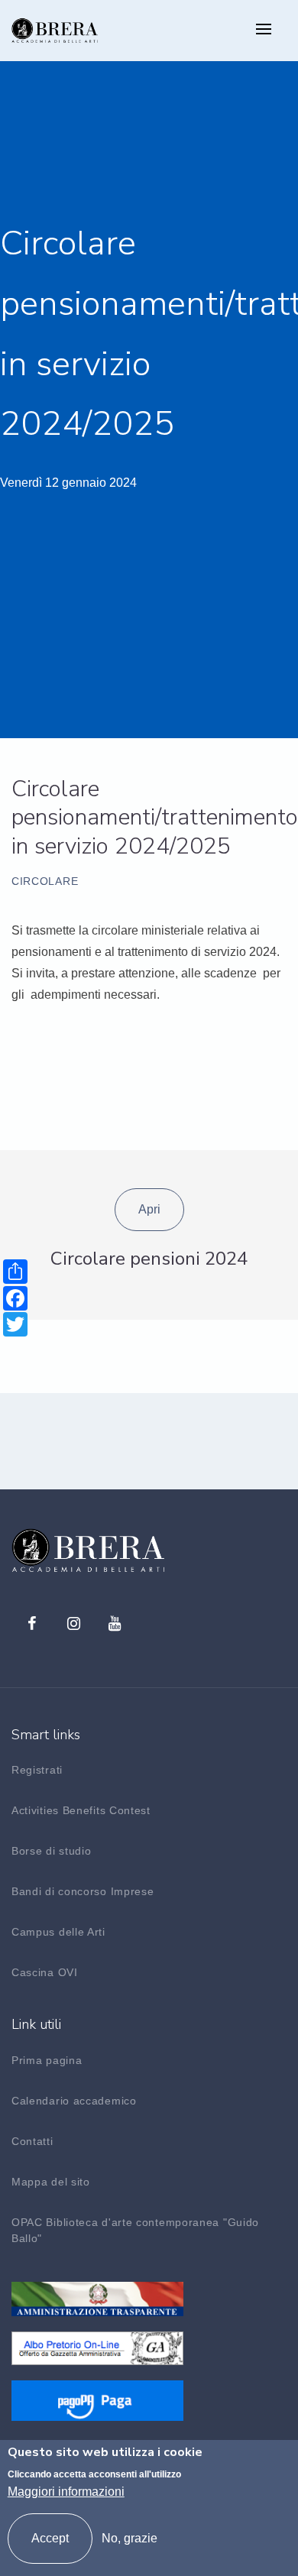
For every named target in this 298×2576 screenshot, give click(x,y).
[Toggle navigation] (264, 30)
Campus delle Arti (58, 1932)
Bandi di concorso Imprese (83, 1891)
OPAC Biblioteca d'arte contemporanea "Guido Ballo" (135, 2230)
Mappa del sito (51, 2182)
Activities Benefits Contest (81, 1810)
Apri (149, 1209)
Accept (50, 2538)
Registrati (37, 1770)
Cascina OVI (45, 1972)
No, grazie (130, 2538)
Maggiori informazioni (66, 2492)
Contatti (32, 2141)
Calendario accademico (74, 2101)
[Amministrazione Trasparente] (97, 2298)
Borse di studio (52, 1851)
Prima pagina (47, 2060)
